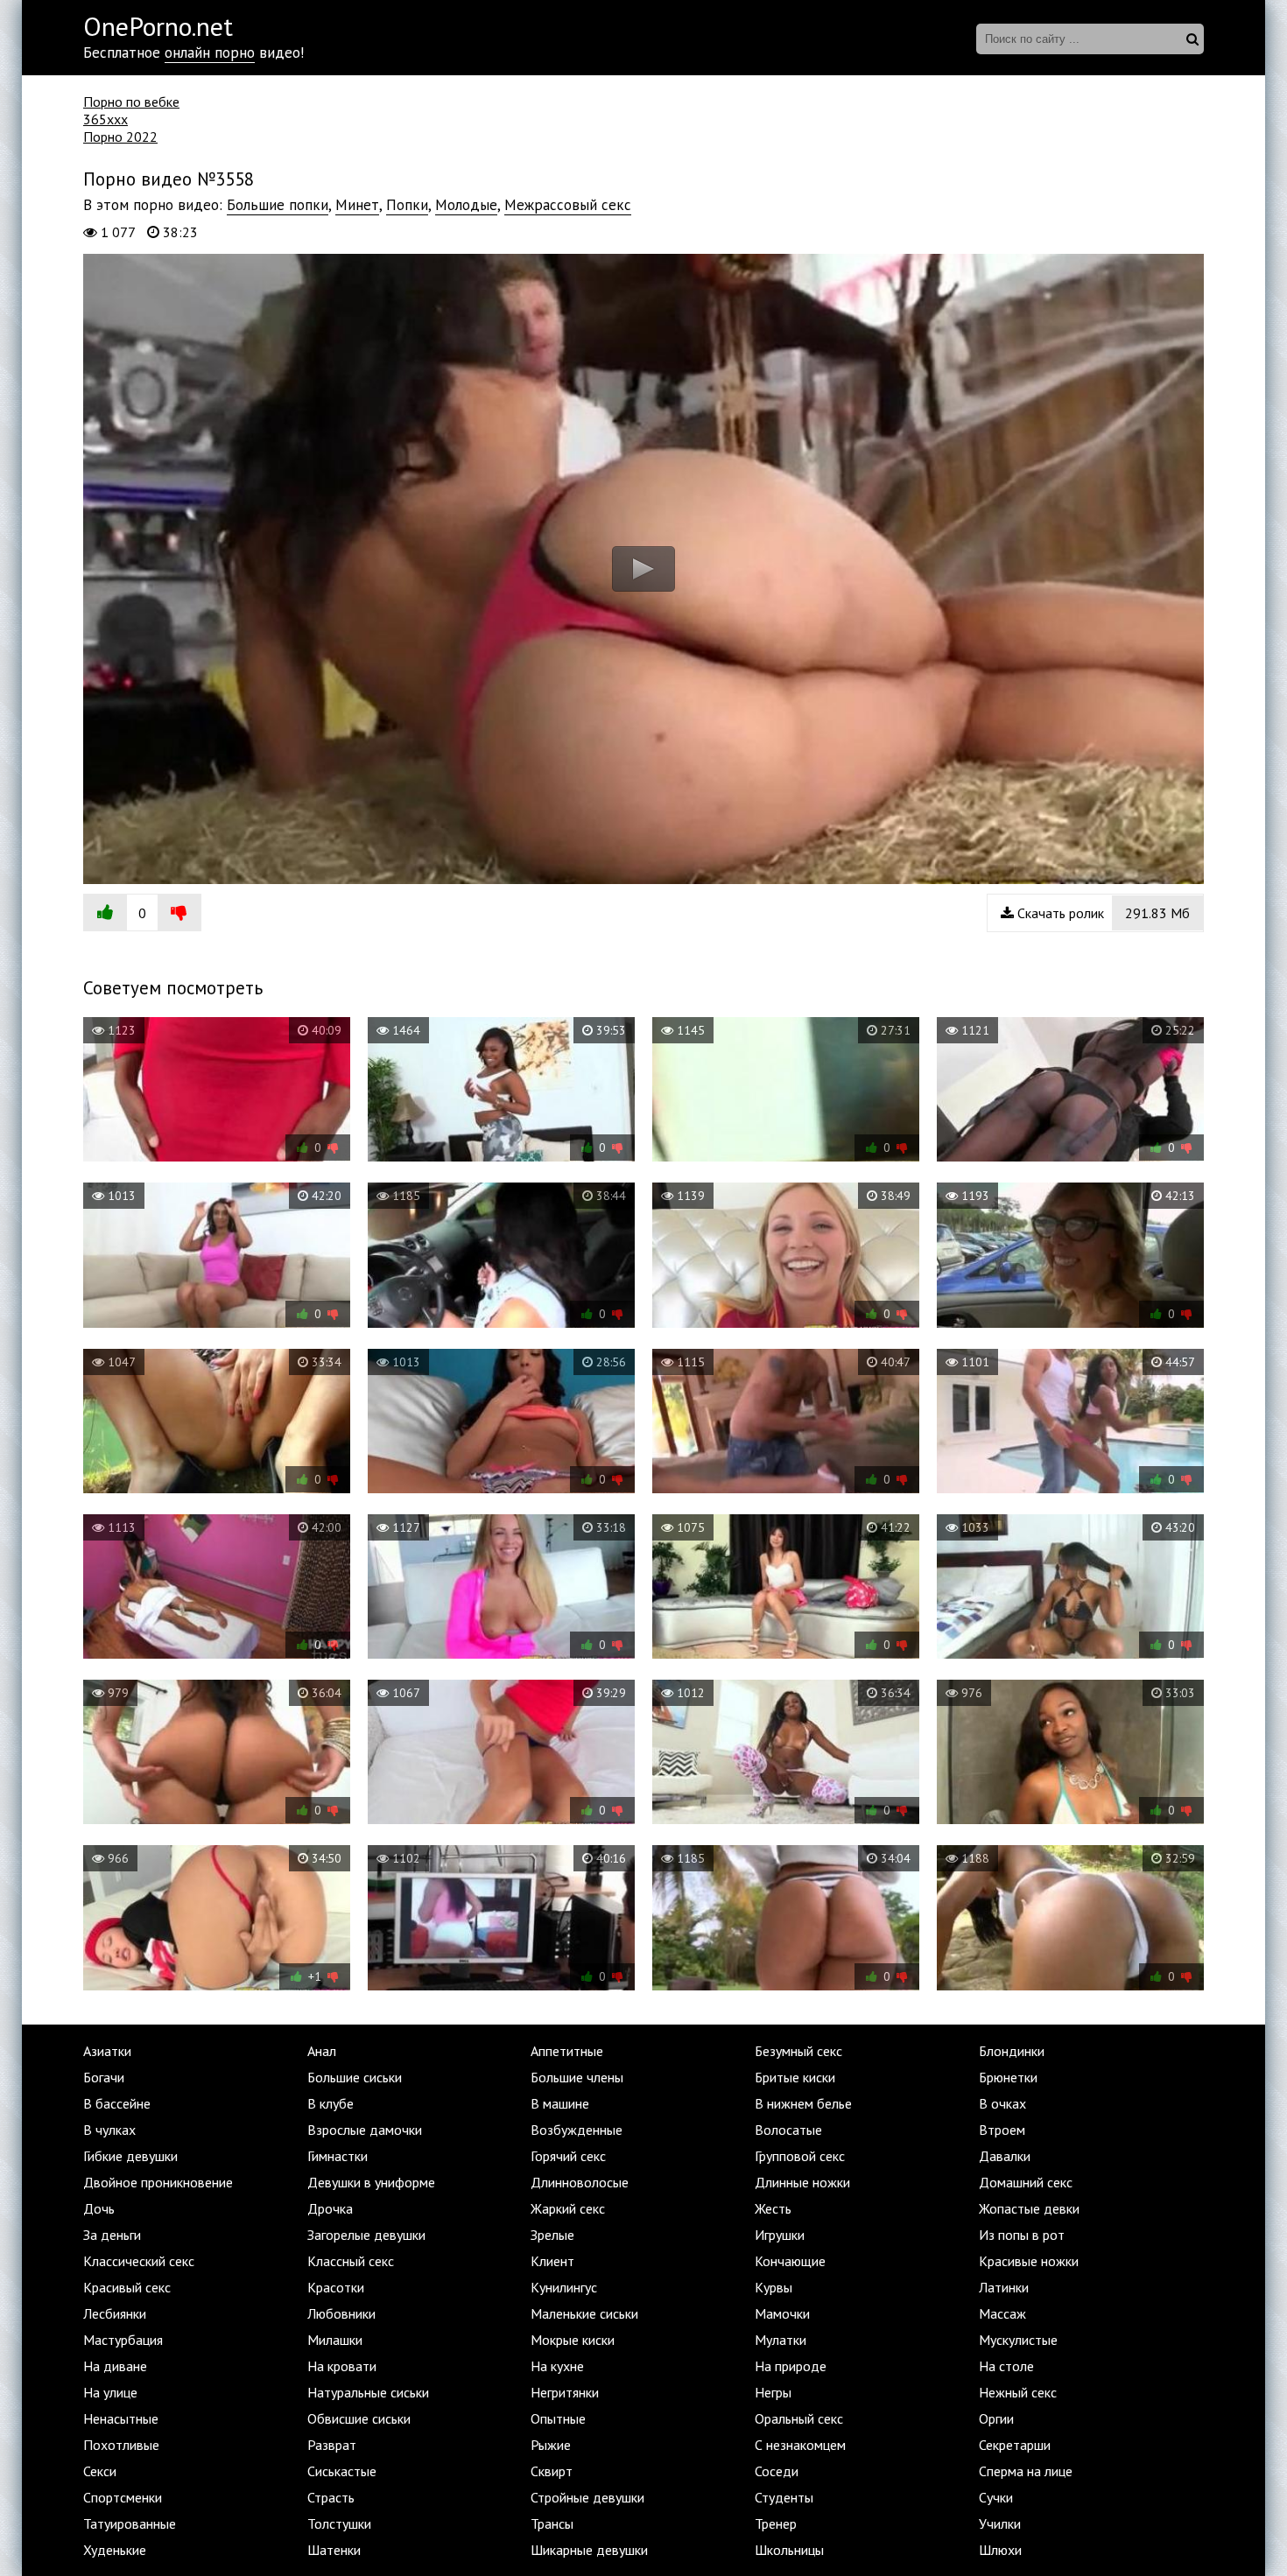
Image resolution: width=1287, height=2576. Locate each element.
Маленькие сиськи (584, 2313)
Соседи (777, 2471)
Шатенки (334, 2550)
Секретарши (1015, 2445)
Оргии (996, 2418)
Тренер (776, 2523)
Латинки (1004, 2287)
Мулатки (781, 2340)
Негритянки (565, 2392)
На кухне (557, 2366)
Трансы (552, 2523)
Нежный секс (1018, 2392)
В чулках (109, 2130)
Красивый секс (127, 2287)
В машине (560, 2103)
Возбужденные (577, 2130)
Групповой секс (800, 2156)
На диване (115, 2366)
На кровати (342, 2366)
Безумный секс (798, 2051)
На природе (791, 2366)
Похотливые (121, 2445)
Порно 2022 (120, 137)
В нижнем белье (803, 2103)
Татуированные (130, 2523)
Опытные (558, 2418)
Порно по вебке (131, 102)
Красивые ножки (1029, 2261)
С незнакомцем (800, 2445)
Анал (322, 2051)
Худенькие (115, 2550)
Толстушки (339, 2523)
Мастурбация (123, 2340)
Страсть (331, 2497)
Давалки (1005, 2156)
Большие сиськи (355, 2077)
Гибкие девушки (130, 2156)
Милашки (335, 2340)
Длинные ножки (802, 2182)
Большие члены (577, 2077)
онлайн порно (210, 53)
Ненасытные (121, 2418)
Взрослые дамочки (365, 2130)
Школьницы (789, 2550)
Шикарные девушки (589, 2550)
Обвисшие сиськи (359, 2418)
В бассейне (117, 2103)
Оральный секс (799, 2418)
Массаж (1002, 2313)
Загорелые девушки (366, 2235)
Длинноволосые (580, 2182)
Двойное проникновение (158, 2182)
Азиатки (107, 2051)
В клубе (331, 2103)
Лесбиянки (115, 2313)
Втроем (1002, 2130)
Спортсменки (123, 2497)
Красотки (336, 2287)
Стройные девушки (587, 2497)
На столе (1006, 2366)
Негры (773, 2392)
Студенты (784, 2497)
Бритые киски (795, 2077)
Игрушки (780, 2235)
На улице (110, 2392)
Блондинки (1012, 2051)
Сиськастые (342, 2471)
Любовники (341, 2313)
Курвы (774, 2287)
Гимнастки (338, 2156)
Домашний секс (1026, 2182)
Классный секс (351, 2261)
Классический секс (139, 2261)
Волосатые (788, 2130)
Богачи (104, 2077)
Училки (1000, 2523)
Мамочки (782, 2313)
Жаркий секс (568, 2208)
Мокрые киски (573, 2340)
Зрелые (552, 2235)
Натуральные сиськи (368, 2392)
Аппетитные (567, 2051)
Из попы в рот (1022, 2235)
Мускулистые (1018, 2340)
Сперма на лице (1026, 2471)
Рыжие (551, 2445)
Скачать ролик (1102, 913)
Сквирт (552, 2471)
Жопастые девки (1029, 2208)
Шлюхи (1000, 2550)
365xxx (105, 119)
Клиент (552, 2261)
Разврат (332, 2445)
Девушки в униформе (371, 2182)
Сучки (996, 2497)
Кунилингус (564, 2287)
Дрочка (330, 2208)
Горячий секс (568, 2156)
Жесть (773, 2208)
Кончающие (790, 2261)
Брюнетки (1008, 2077)
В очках (1002, 2103)
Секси (100, 2471)
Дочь (99, 2208)
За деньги (112, 2235)
